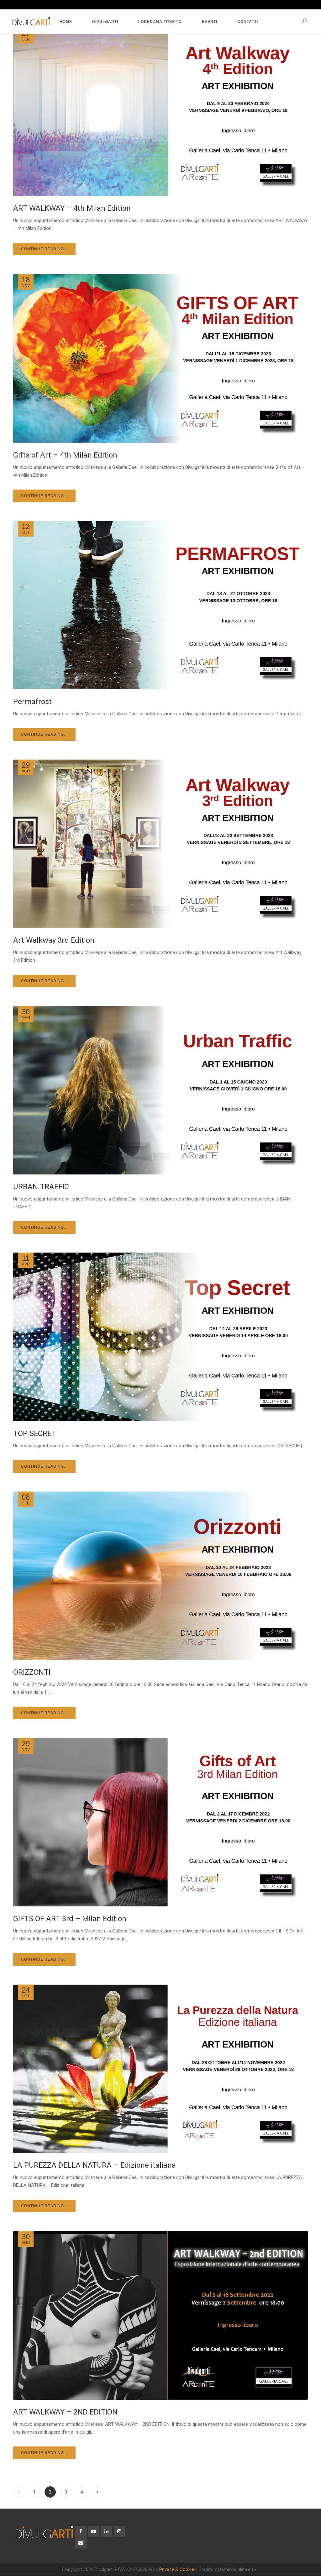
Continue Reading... (44, 249)
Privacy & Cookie (177, 2569)
